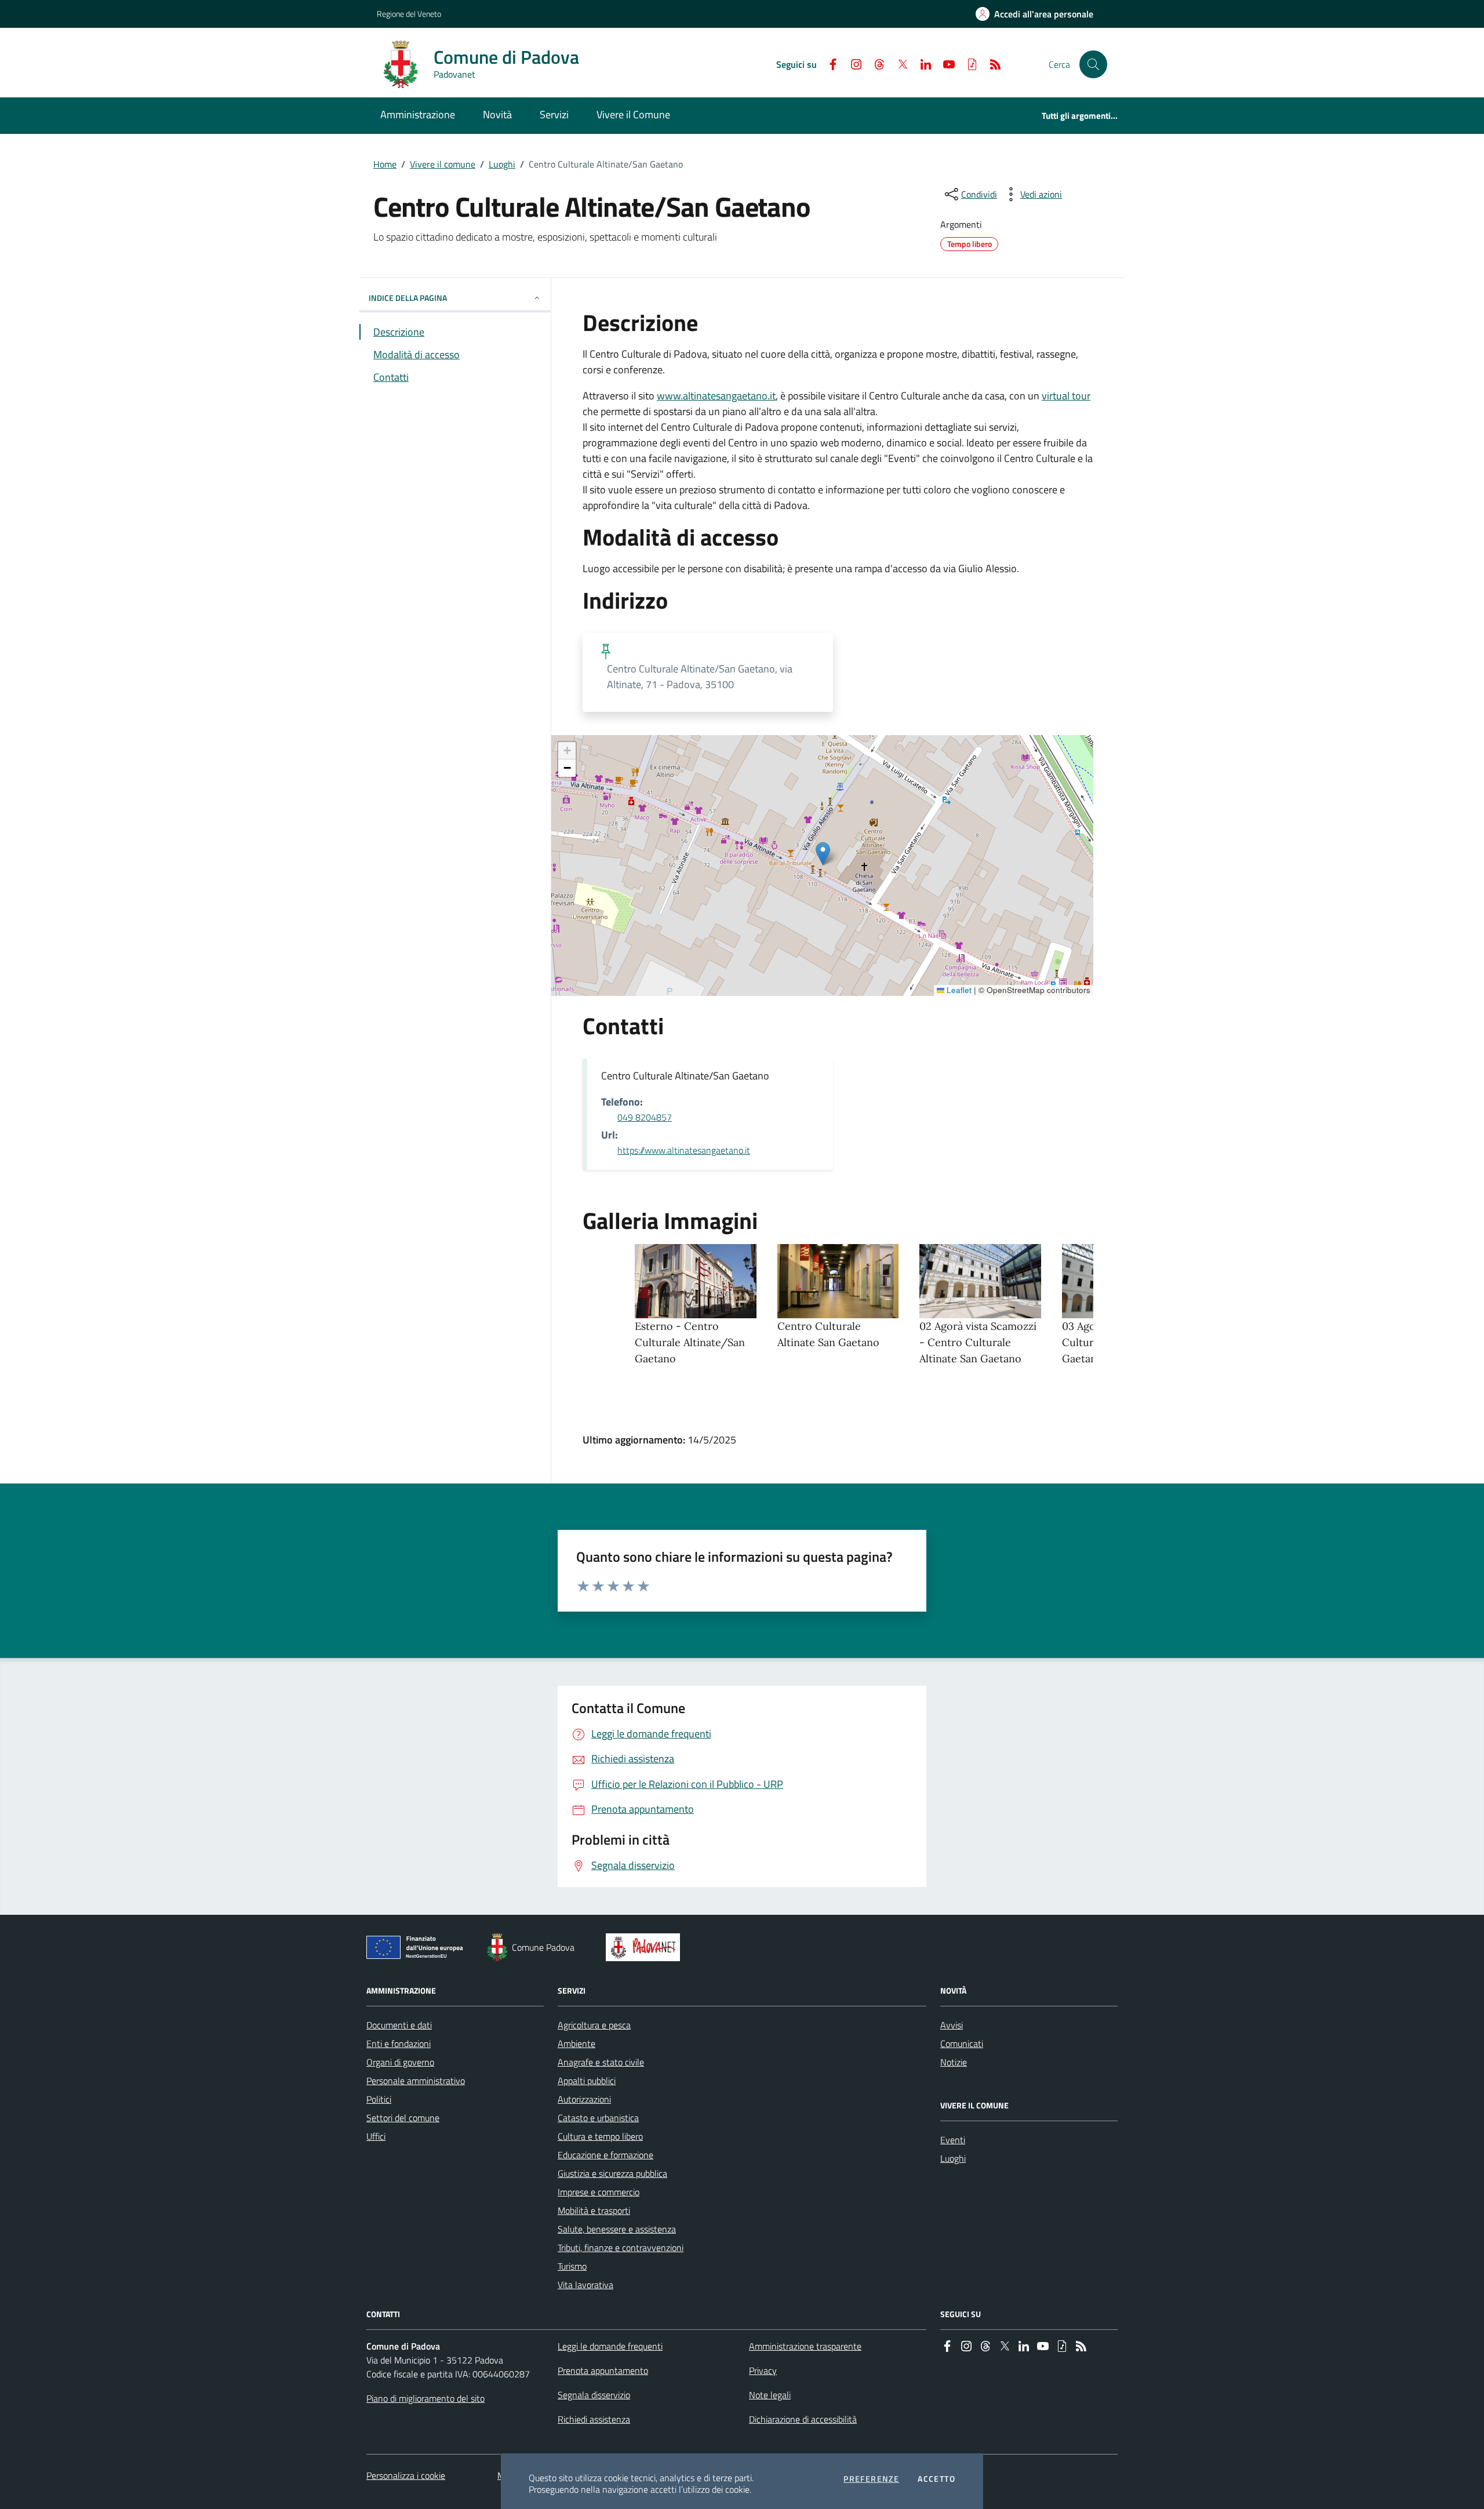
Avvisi (952, 2025)
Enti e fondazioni (399, 2043)
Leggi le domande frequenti (610, 2346)
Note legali (770, 2395)
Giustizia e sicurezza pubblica (612, 2173)
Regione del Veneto (409, 14)
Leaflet (958, 990)
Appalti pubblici (587, 2081)
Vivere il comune (443, 164)
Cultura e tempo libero (600, 2136)
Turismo (572, 2266)
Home (385, 164)
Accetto (936, 2479)
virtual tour (1066, 396)
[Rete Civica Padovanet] (645, 1947)
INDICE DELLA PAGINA (408, 298)
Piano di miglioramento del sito (425, 2398)
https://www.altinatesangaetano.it (684, 1150)
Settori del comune (403, 2118)
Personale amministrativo (416, 2081)
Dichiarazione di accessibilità (803, 2419)
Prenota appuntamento (603, 2370)
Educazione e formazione (605, 2155)
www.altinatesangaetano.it (716, 396)
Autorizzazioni (584, 2099)
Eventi (953, 2140)
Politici (379, 2099)
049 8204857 (645, 1117)
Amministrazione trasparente (805, 2346)
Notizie (954, 2062)
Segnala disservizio (594, 2395)
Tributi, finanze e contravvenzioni (621, 2248)
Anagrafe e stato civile (601, 2062)
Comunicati (962, 2043)
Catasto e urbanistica (598, 2118)
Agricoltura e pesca (594, 2025)
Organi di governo (400, 2062)
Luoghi (502, 164)
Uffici (376, 2136)
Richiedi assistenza (594, 2419)
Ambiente (576, 2043)
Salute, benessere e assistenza (617, 2229)
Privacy (763, 2370)
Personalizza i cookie (406, 2475)
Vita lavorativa (585, 2285)
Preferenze (871, 2479)
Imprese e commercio (599, 2192)
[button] (1093, 64)
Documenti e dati (399, 2025)
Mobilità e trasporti (594, 2210)
